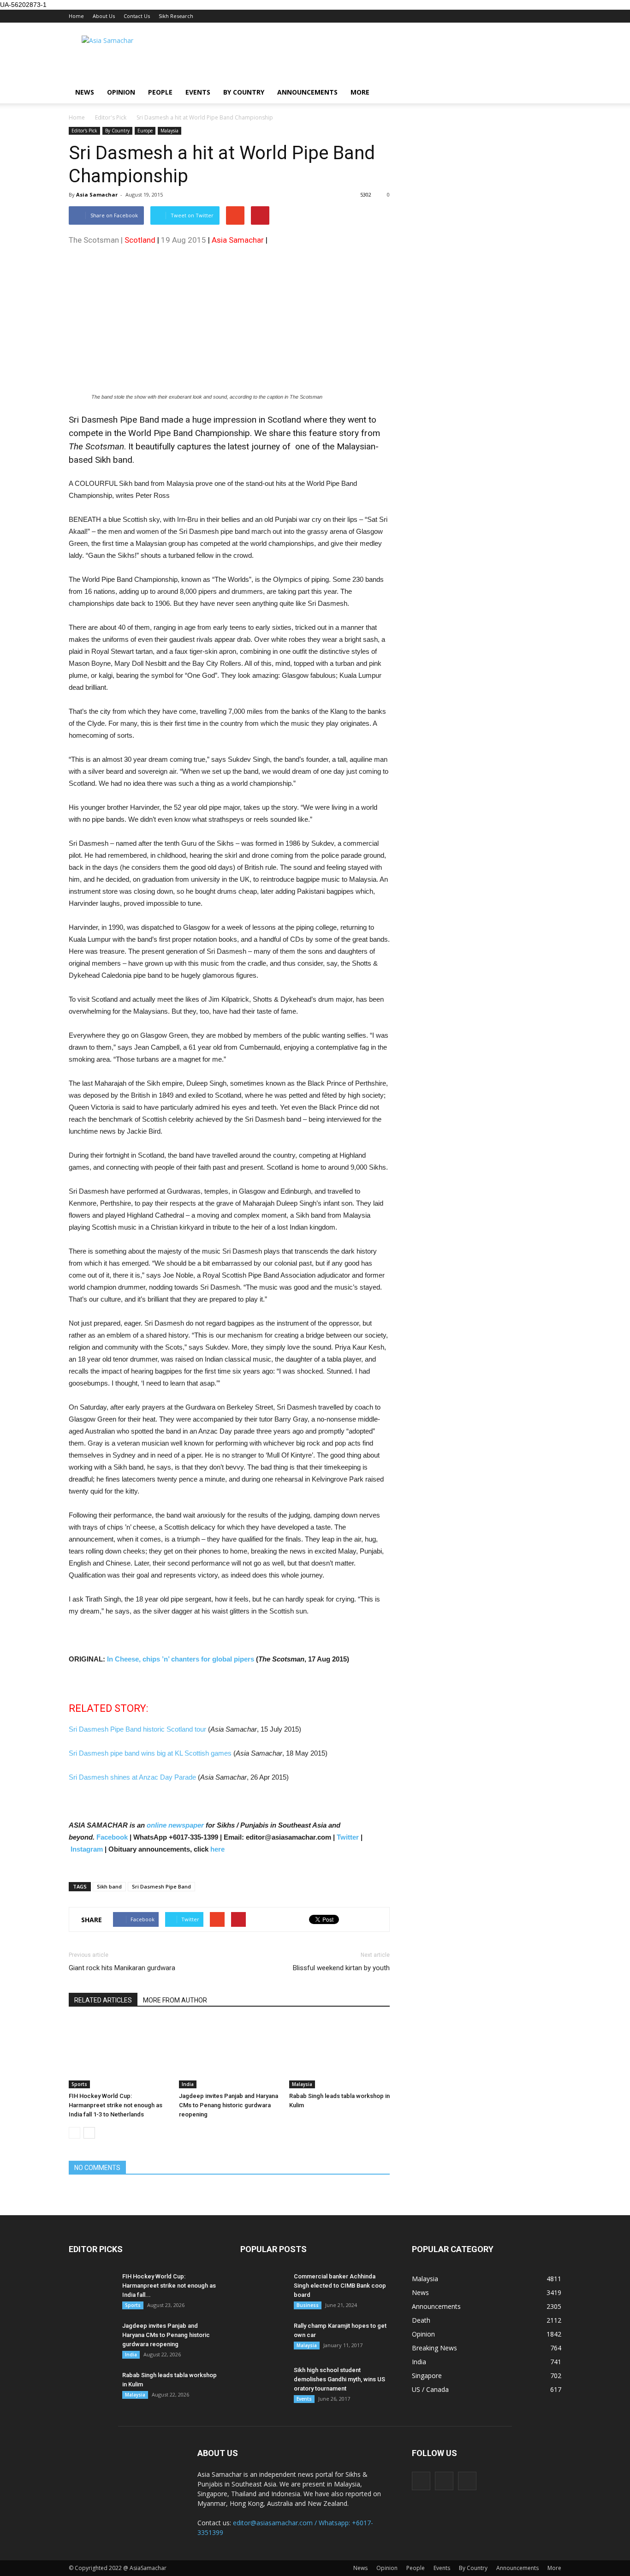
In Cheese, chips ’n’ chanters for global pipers (181, 1659)
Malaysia (169, 131)
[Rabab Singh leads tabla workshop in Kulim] (339, 2054)
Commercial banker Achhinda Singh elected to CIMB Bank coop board (340, 2286)
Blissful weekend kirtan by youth (341, 1968)
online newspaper (174, 1825)
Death (421, 2320)
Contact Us (137, 16)
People (160, 92)
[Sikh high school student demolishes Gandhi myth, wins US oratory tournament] (263, 2382)
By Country (244, 92)
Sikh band (109, 1886)
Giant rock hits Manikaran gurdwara (122, 1968)
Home (76, 16)
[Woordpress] (444, 2481)
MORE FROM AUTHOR (175, 2000)
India (188, 2084)
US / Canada (430, 2389)
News (85, 92)
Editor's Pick (84, 131)
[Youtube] (467, 2481)
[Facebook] (421, 2481)
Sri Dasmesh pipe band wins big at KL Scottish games (150, 1753)
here (217, 1849)
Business (308, 2305)
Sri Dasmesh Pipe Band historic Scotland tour (137, 1729)
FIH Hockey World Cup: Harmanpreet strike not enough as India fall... (169, 2286)
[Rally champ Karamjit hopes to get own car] (263, 2337)
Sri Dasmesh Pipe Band (161, 1886)
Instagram (87, 1849)
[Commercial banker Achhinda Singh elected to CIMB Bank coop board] (263, 2288)
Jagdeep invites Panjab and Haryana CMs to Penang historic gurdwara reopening (229, 2105)
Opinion (121, 92)
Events (198, 92)
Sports (79, 2084)
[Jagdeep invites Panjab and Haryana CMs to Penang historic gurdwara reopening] (229, 2054)
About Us (104, 16)
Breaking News (434, 2348)
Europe (145, 131)
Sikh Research (176, 16)
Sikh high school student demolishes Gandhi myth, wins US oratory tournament (339, 2379)
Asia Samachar (97, 194)
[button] (550, 92)
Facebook (112, 1837)
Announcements (307, 92)
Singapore (427, 2376)
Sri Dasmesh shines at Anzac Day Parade (132, 1777)
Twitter (348, 1837)
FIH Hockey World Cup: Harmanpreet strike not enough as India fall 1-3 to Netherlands (116, 2105)
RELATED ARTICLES (103, 2000)
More (360, 92)
